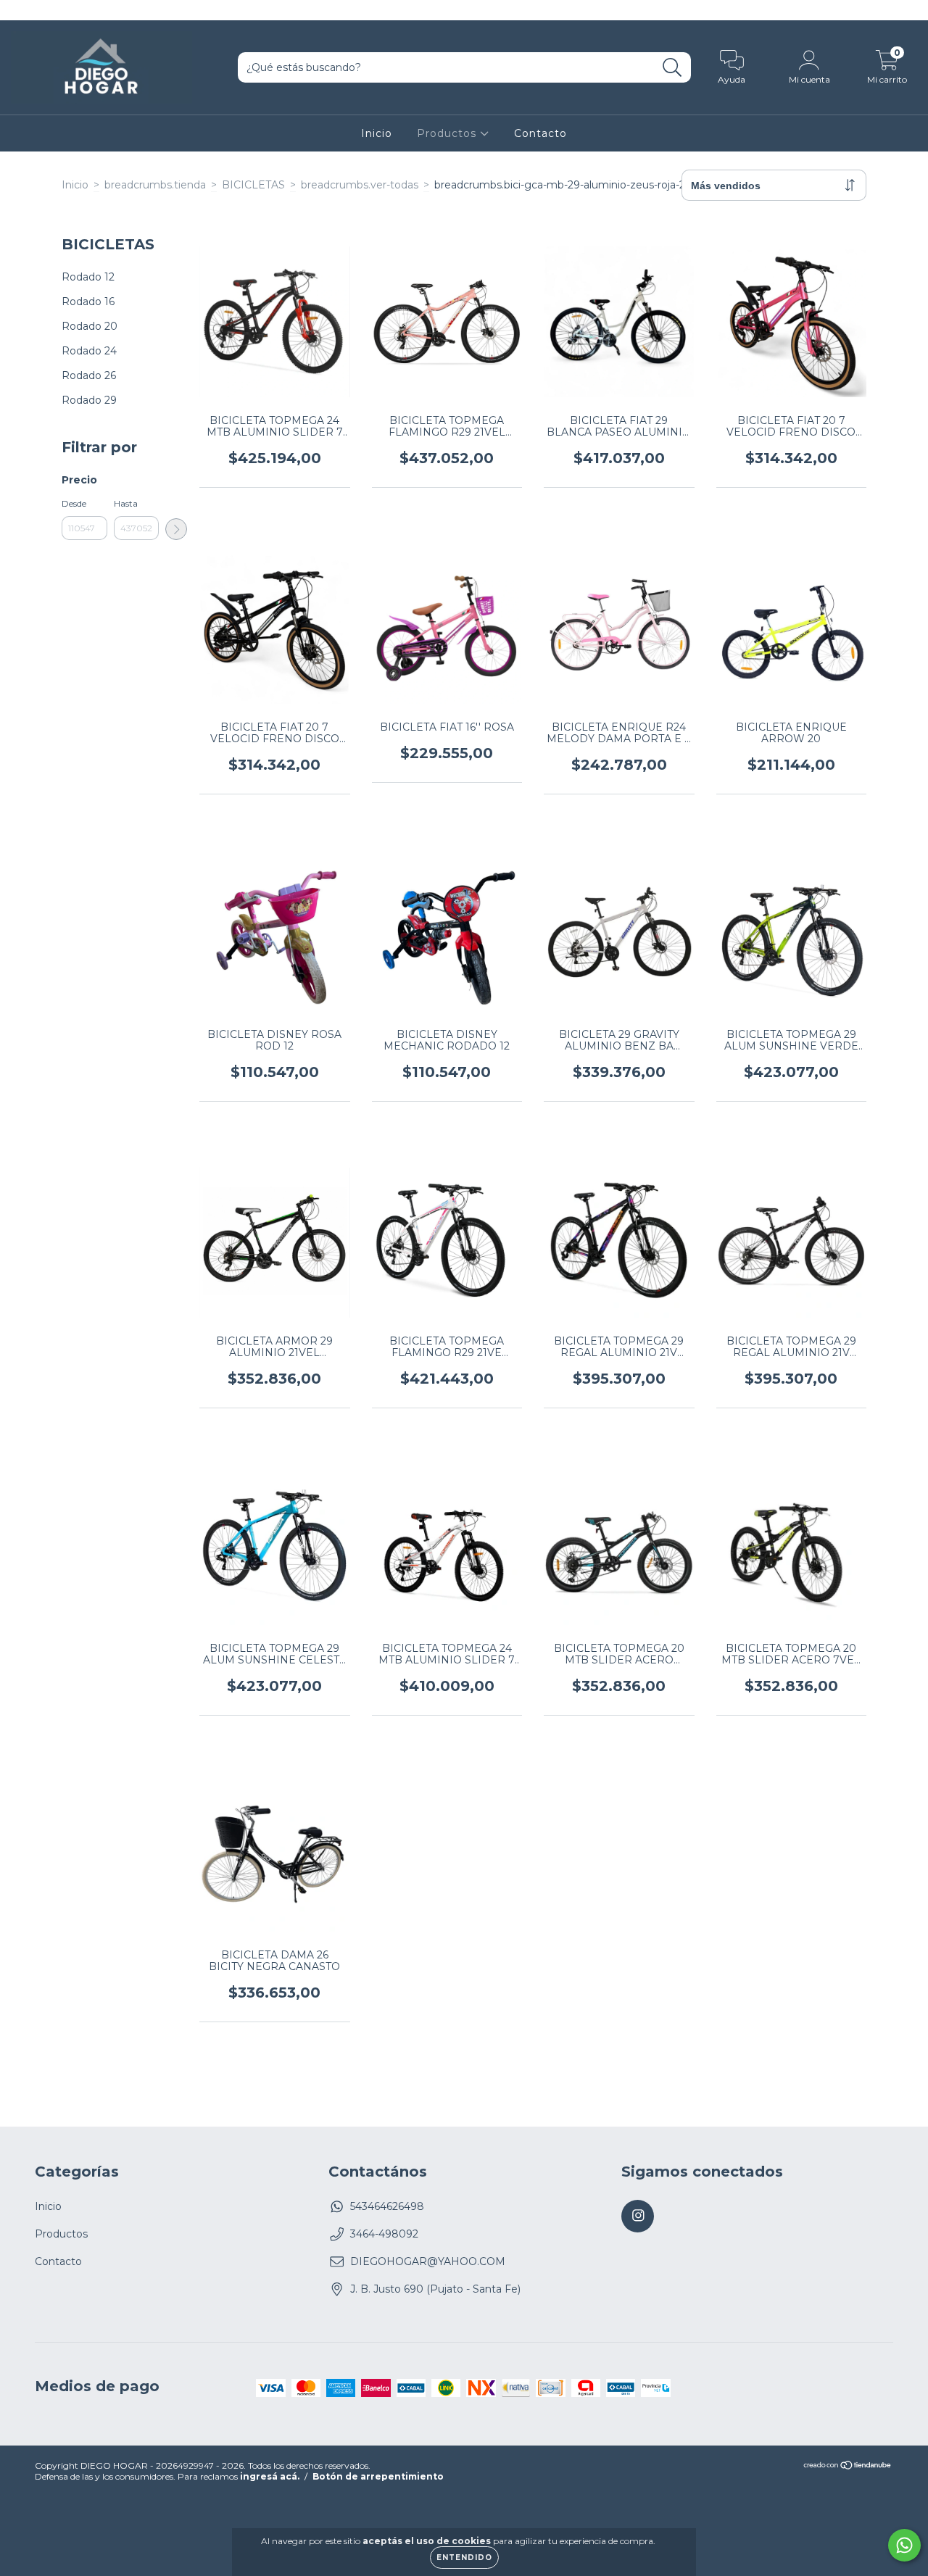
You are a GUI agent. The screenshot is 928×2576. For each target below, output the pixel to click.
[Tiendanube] (848, 2467)
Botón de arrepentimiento (378, 2476)
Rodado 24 (89, 351)
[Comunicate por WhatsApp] (904, 2545)
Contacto (540, 133)
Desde (74, 503)
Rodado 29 (89, 400)
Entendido (464, 2558)
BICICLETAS (253, 185)
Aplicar (176, 529)
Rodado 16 (88, 302)
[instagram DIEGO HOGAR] (20, 10)
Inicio (377, 133)
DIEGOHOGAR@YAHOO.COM (428, 2261)
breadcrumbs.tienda (155, 185)
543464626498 (387, 2206)
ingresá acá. (270, 2476)
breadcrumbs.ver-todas (360, 185)
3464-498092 (384, 2234)
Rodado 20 (90, 326)
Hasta (126, 503)
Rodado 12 (88, 277)
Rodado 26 (89, 375)
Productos (448, 133)
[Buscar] (672, 68)
